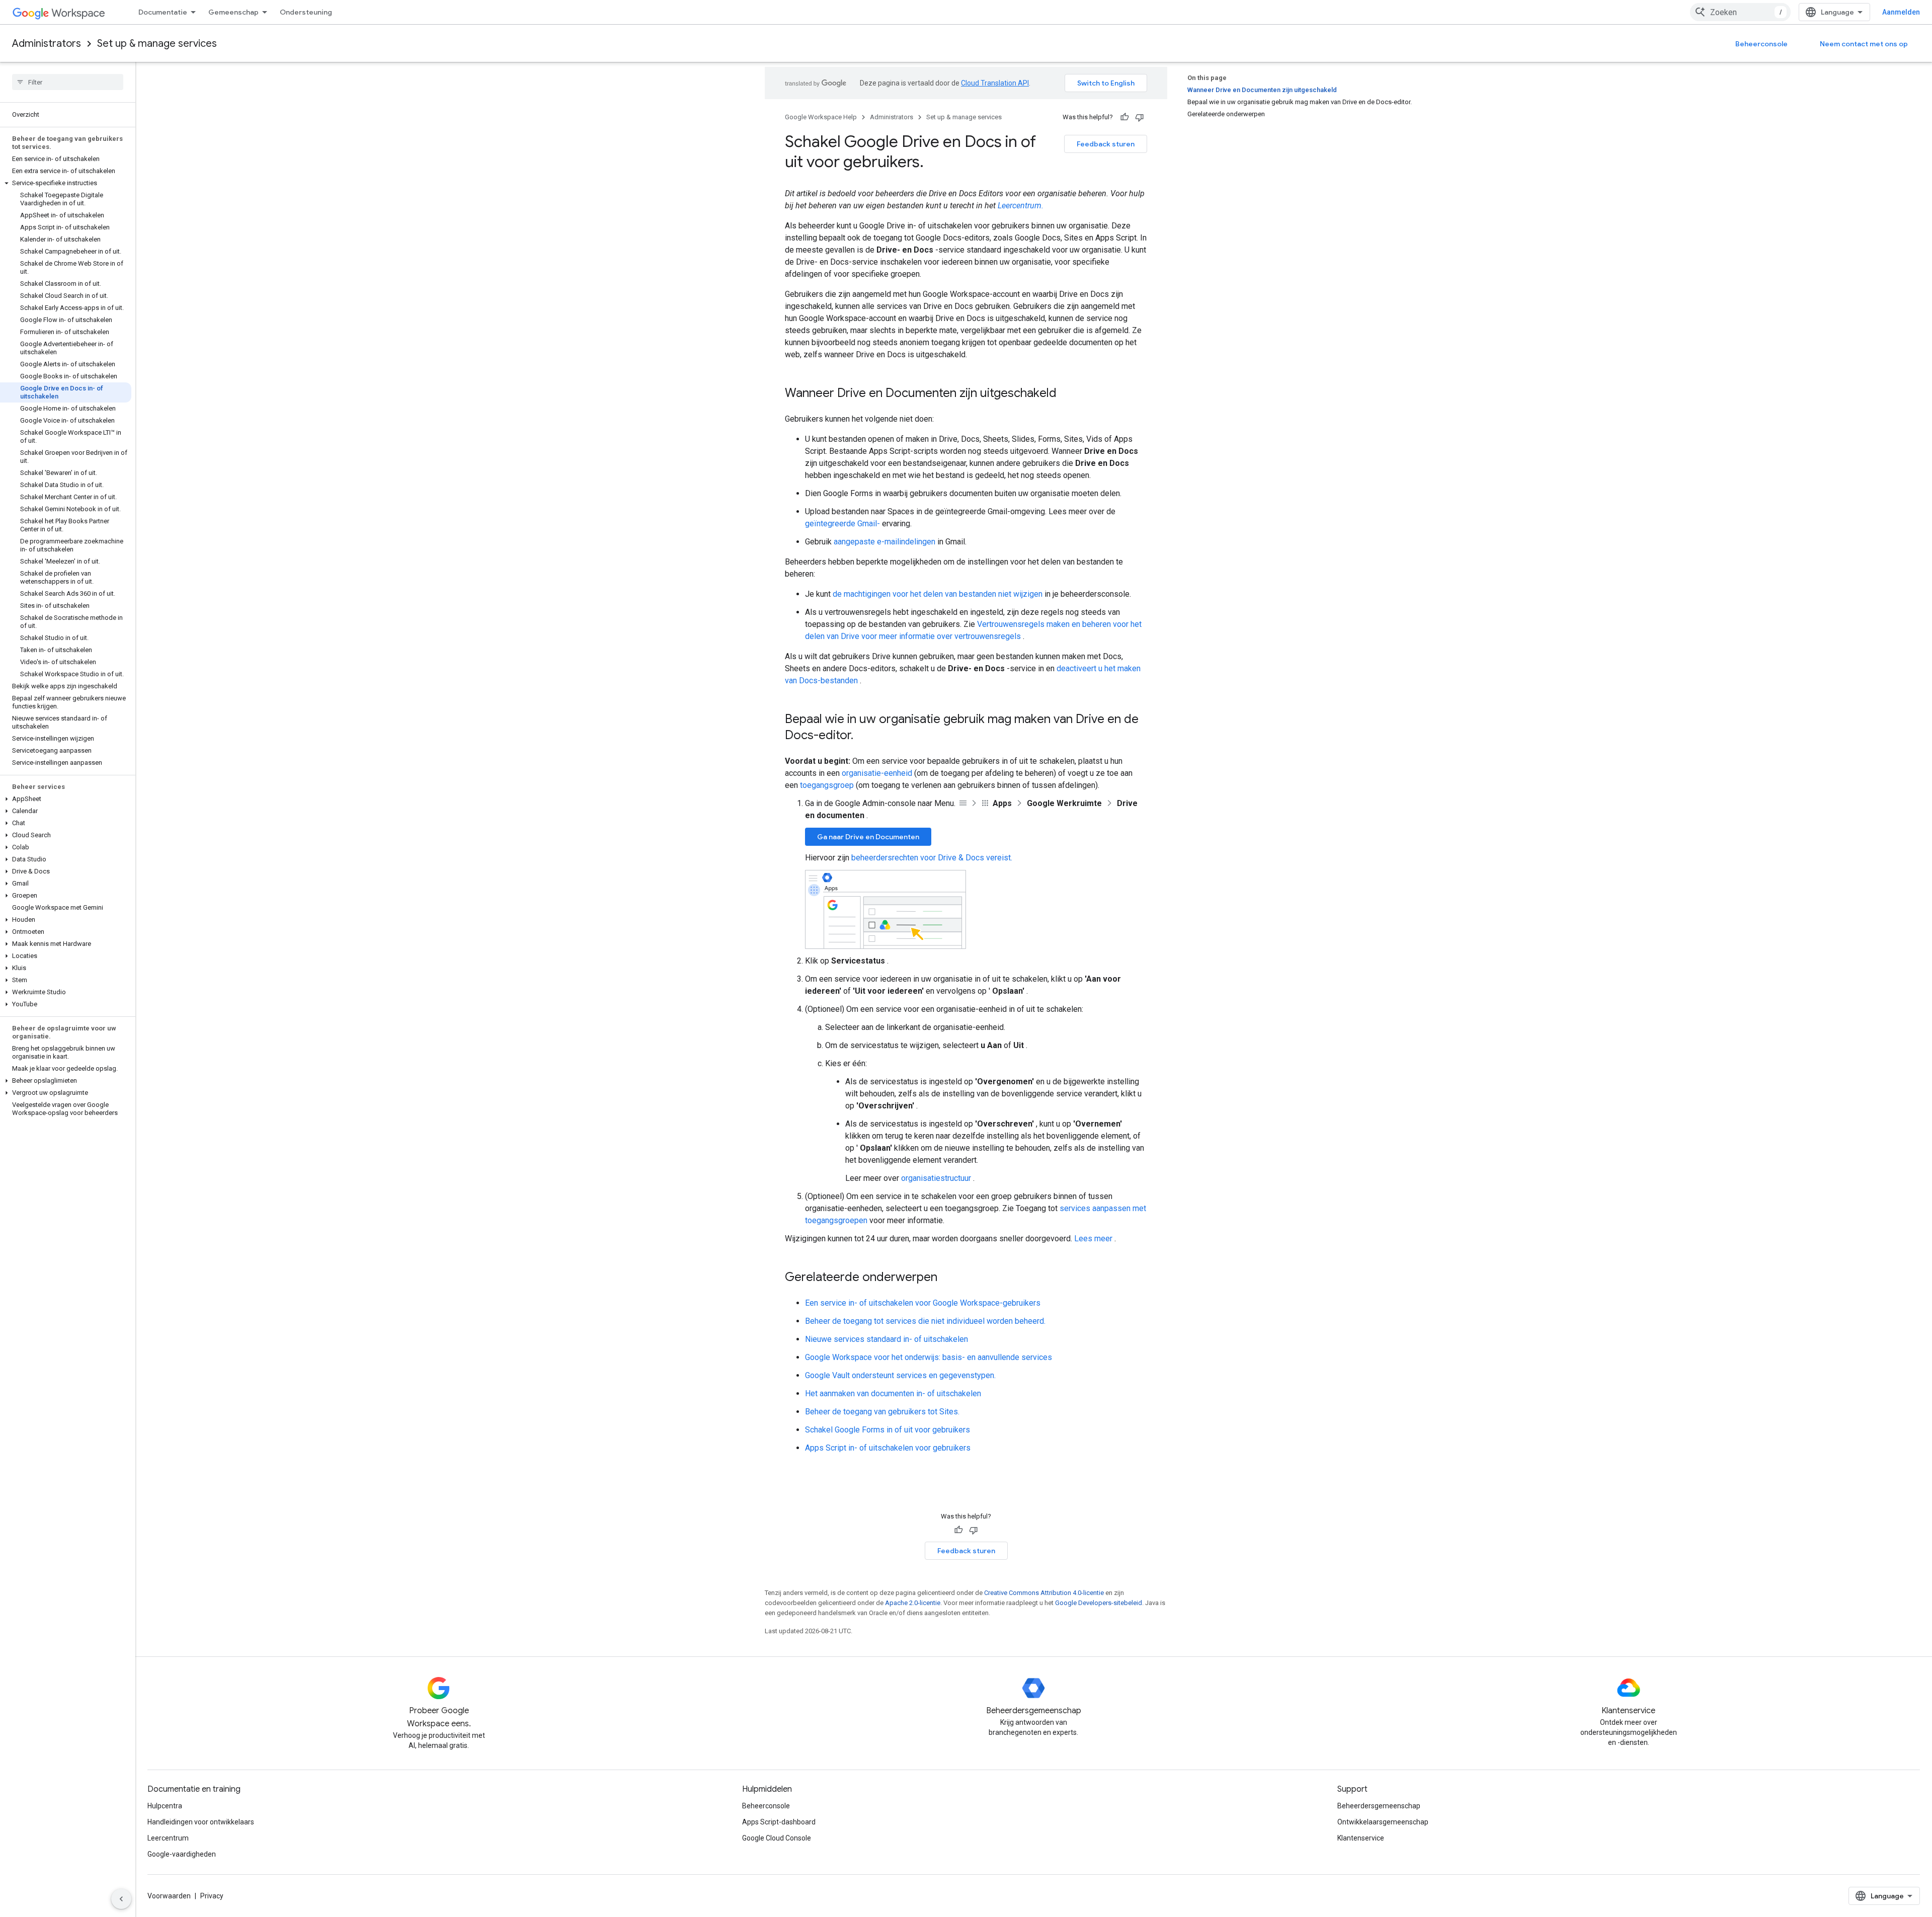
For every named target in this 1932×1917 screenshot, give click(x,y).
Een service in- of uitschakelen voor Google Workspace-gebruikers (923, 1303)
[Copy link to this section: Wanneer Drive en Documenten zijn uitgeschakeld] (1067, 394)
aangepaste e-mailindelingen (884, 542)
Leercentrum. (1021, 206)
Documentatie (163, 12)
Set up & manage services (157, 44)
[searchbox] (68, 82)
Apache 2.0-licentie (913, 1603)
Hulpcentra (165, 1806)
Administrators (47, 44)
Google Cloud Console (777, 1838)
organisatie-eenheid (877, 773)
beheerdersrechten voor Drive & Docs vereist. (932, 858)
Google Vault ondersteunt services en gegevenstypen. (900, 1375)
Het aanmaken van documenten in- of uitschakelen (893, 1393)
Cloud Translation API (995, 83)
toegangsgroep (827, 785)
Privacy (212, 1896)
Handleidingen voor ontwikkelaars (201, 1822)
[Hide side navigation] (121, 1899)
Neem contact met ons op (1864, 44)
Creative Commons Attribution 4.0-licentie (1044, 1593)
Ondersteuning (306, 12)
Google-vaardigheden (182, 1854)
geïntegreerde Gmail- (842, 524)
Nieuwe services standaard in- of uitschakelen (887, 1339)
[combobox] (1740, 12)
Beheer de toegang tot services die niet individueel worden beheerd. (925, 1321)
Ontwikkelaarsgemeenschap (1383, 1822)
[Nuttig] (1124, 117)
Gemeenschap (233, 12)
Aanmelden (1901, 12)
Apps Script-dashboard (779, 1822)
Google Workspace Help (821, 117)
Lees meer (1093, 1239)
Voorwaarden (169, 1896)
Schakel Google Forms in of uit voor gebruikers (888, 1430)
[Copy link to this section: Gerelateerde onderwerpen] (947, 1278)
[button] (66, 183)
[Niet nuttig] (1140, 117)
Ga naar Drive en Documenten (868, 837)
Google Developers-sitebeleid (1099, 1603)
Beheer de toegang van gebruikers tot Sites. (882, 1412)
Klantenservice (1361, 1838)
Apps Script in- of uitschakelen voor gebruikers (888, 1448)
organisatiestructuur (936, 1178)
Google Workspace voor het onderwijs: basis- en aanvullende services (929, 1357)
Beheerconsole (1761, 44)
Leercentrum (168, 1838)
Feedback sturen (1106, 144)
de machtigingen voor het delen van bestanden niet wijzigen (938, 594)
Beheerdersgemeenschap (1379, 1806)
